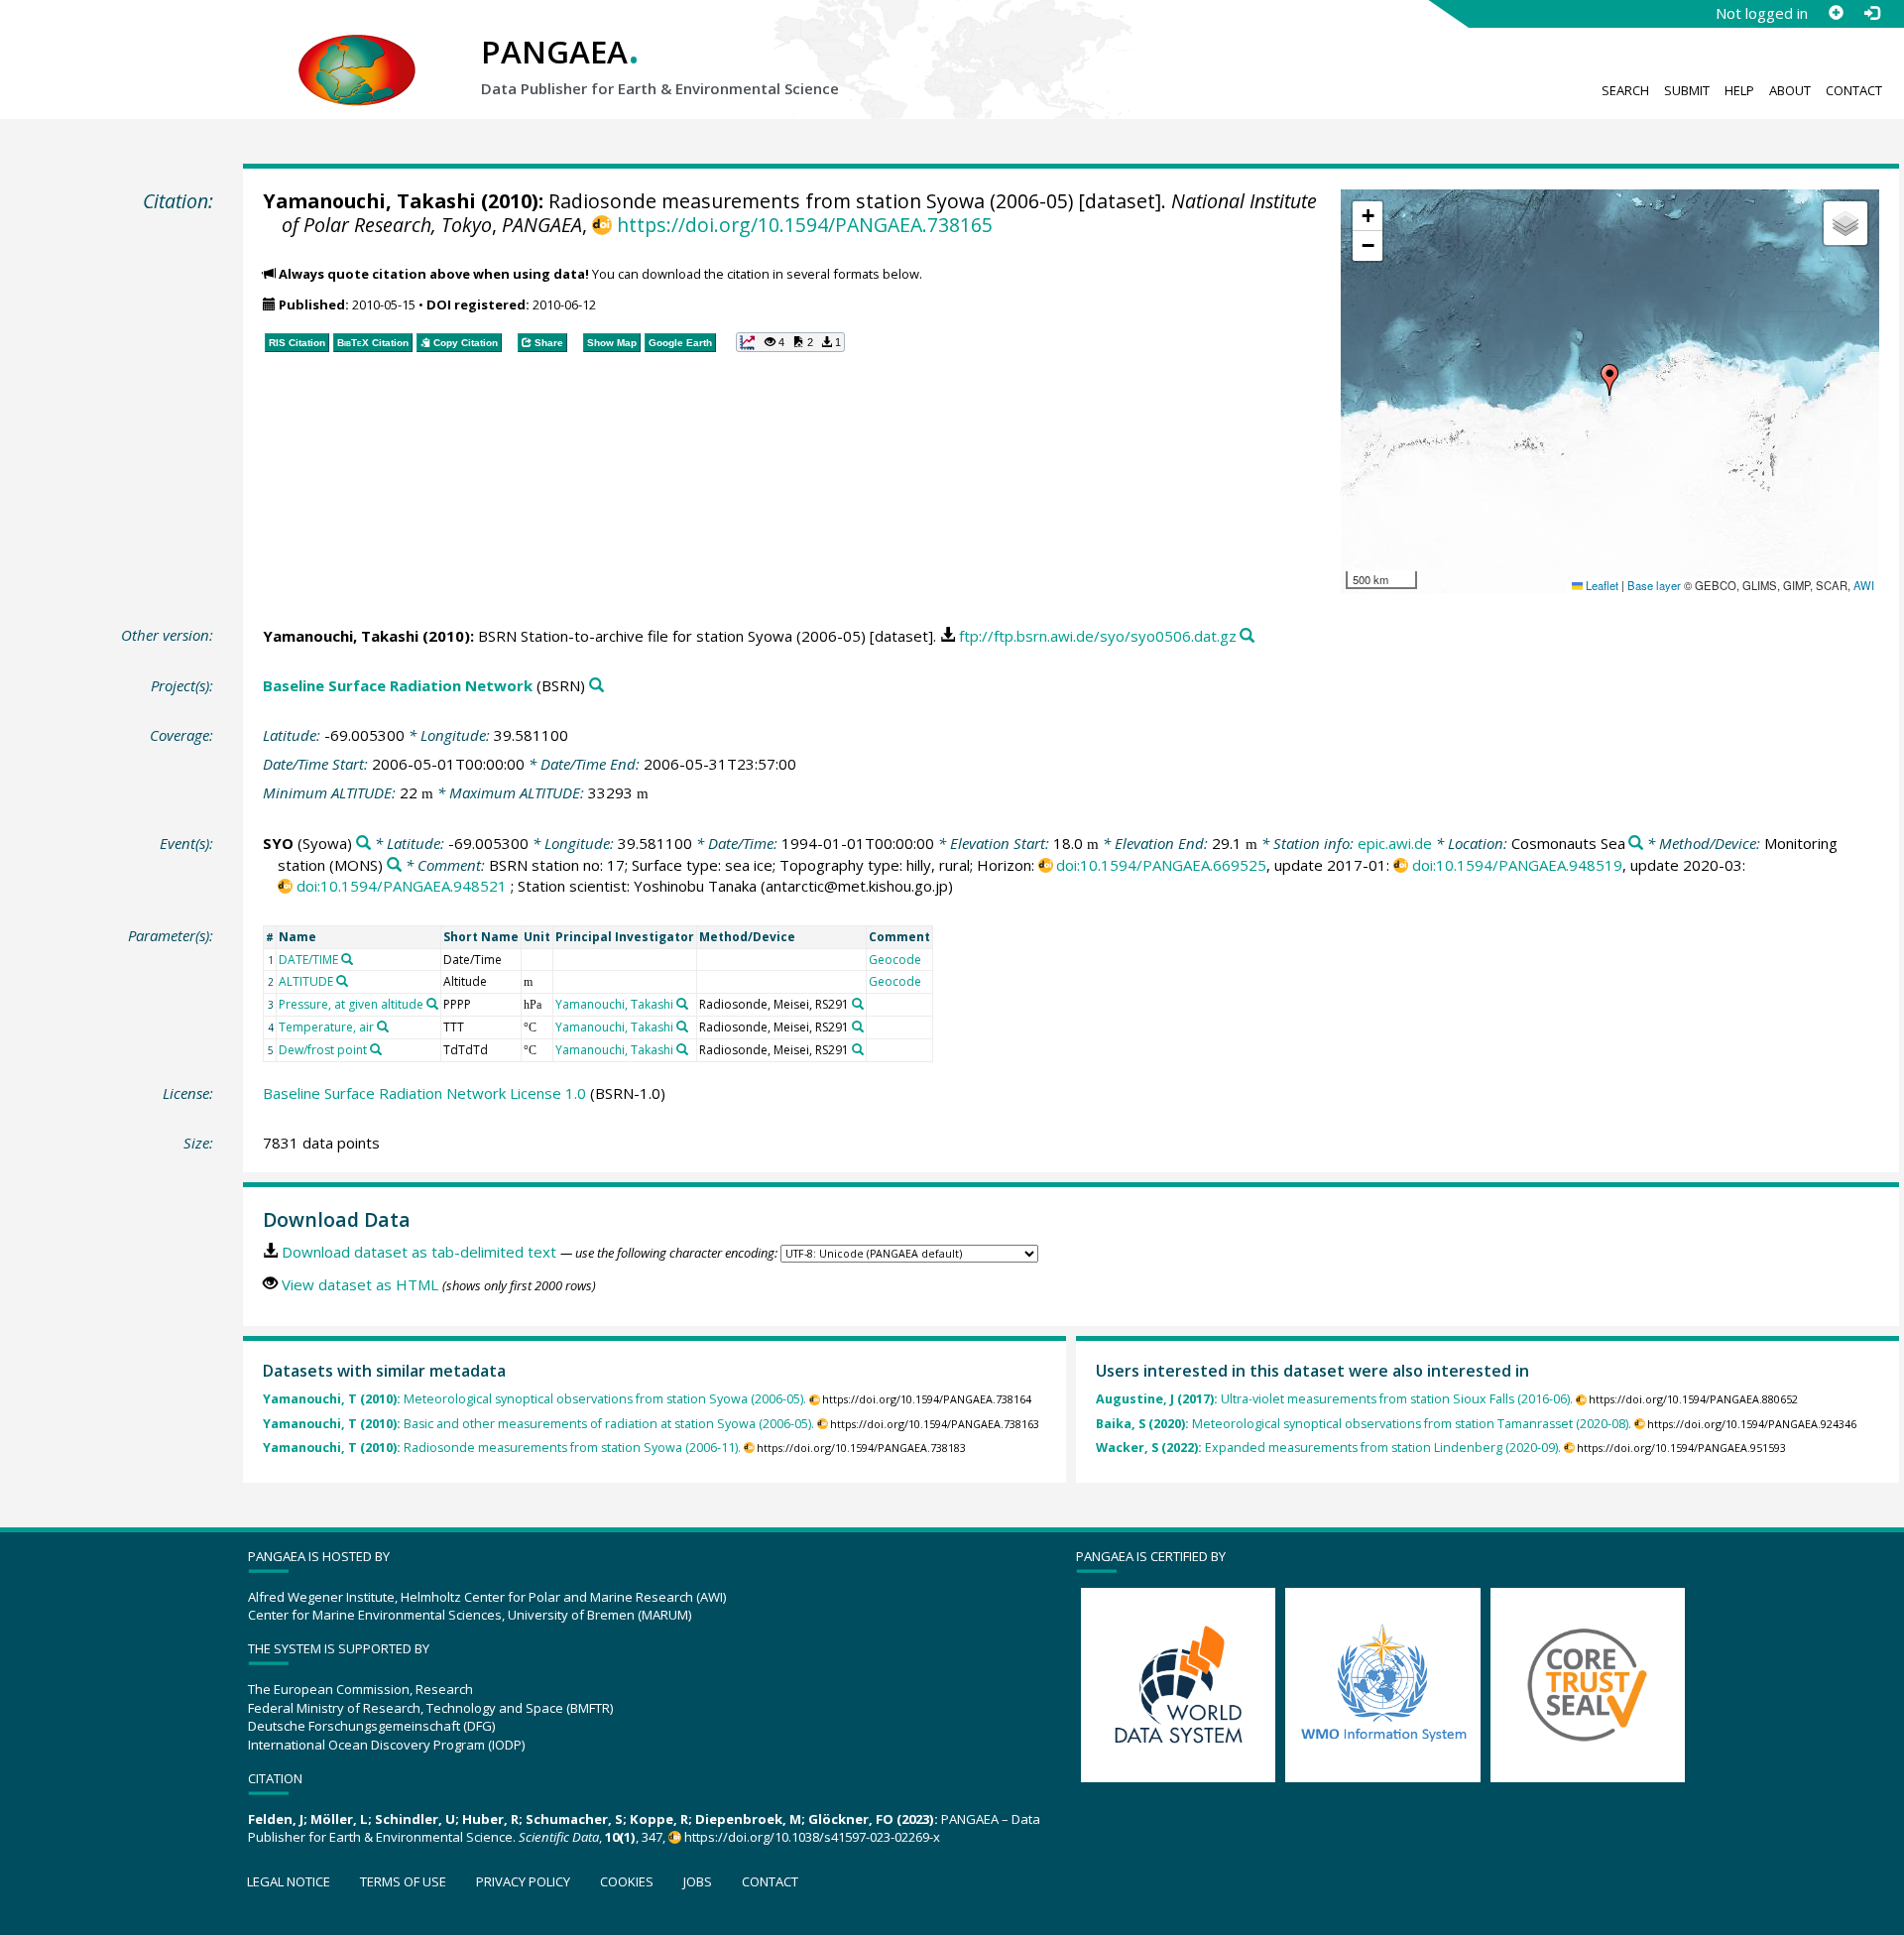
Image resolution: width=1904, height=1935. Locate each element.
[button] (1609, 380)
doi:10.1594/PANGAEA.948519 (1517, 865)
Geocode (895, 960)
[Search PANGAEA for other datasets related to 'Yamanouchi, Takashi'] (682, 1004)
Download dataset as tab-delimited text (419, 1252)
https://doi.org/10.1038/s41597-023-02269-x (812, 1837)
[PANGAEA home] (357, 51)
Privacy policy (523, 1881)
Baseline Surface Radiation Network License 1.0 (424, 1093)
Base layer (1654, 585)
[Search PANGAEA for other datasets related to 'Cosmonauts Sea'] (1636, 844)
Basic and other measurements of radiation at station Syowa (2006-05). (538, 1424)
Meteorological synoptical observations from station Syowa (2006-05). (535, 1399)
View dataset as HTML (360, 1284)
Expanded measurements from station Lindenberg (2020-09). (1328, 1448)
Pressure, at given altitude (351, 1004)
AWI (1864, 585)
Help (1739, 90)
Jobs (698, 1881)
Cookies (627, 1881)
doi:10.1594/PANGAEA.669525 (1161, 865)
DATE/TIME (308, 960)
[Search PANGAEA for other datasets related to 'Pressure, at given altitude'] (432, 1004)
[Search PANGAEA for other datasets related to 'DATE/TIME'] (347, 959)
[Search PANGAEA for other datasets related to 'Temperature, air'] (383, 1027)
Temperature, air (326, 1027)
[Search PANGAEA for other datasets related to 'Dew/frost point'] (376, 1049)
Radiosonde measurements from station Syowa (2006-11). (502, 1448)
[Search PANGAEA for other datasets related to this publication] (1247, 636)
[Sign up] (1836, 13)
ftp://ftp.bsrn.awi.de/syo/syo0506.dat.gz (1098, 636)
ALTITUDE (306, 981)
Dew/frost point (323, 1050)
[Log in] (1871, 13)
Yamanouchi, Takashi (369, 201)
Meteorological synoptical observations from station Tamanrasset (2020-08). (1364, 1424)
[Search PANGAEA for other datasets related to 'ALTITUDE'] (342, 981)
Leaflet (1601, 585)
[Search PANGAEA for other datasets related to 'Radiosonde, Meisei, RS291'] (858, 1004)
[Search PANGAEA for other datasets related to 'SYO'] (363, 844)
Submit (1687, 90)
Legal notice (289, 1881)
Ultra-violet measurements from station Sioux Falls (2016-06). (1334, 1399)
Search (1625, 90)
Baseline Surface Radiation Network (398, 685)
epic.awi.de (1395, 843)
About (1790, 90)
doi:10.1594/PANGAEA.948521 (402, 886)
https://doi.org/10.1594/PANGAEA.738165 (804, 225)
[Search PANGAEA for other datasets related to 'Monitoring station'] (394, 865)
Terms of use (403, 1881)
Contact (1854, 90)
